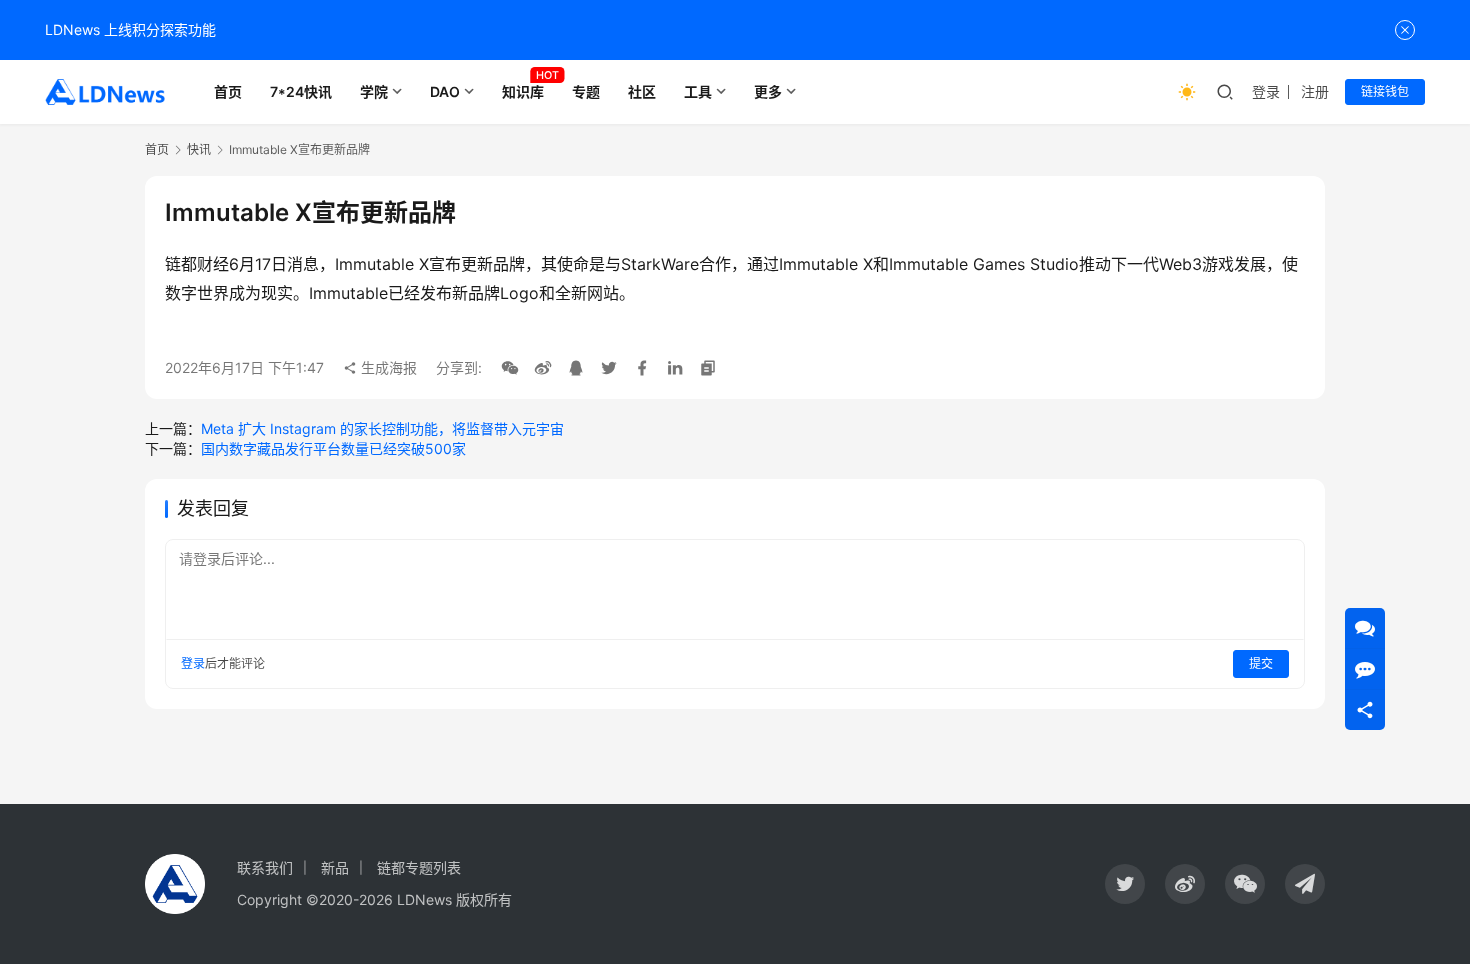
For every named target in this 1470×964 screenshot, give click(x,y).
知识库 (523, 91)
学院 (374, 91)
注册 (1315, 91)
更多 (768, 91)
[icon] (1125, 884)
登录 (1266, 91)
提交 (1261, 663)
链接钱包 (1385, 91)
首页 (228, 91)
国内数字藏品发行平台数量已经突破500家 (333, 448)
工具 (698, 91)
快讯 (199, 149)
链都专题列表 (419, 867)
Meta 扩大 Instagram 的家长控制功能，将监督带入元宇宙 (382, 428)
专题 (586, 91)
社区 (642, 91)
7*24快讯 (301, 91)
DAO (445, 91)
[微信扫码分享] (510, 368)
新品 (335, 867)
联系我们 (265, 867)
